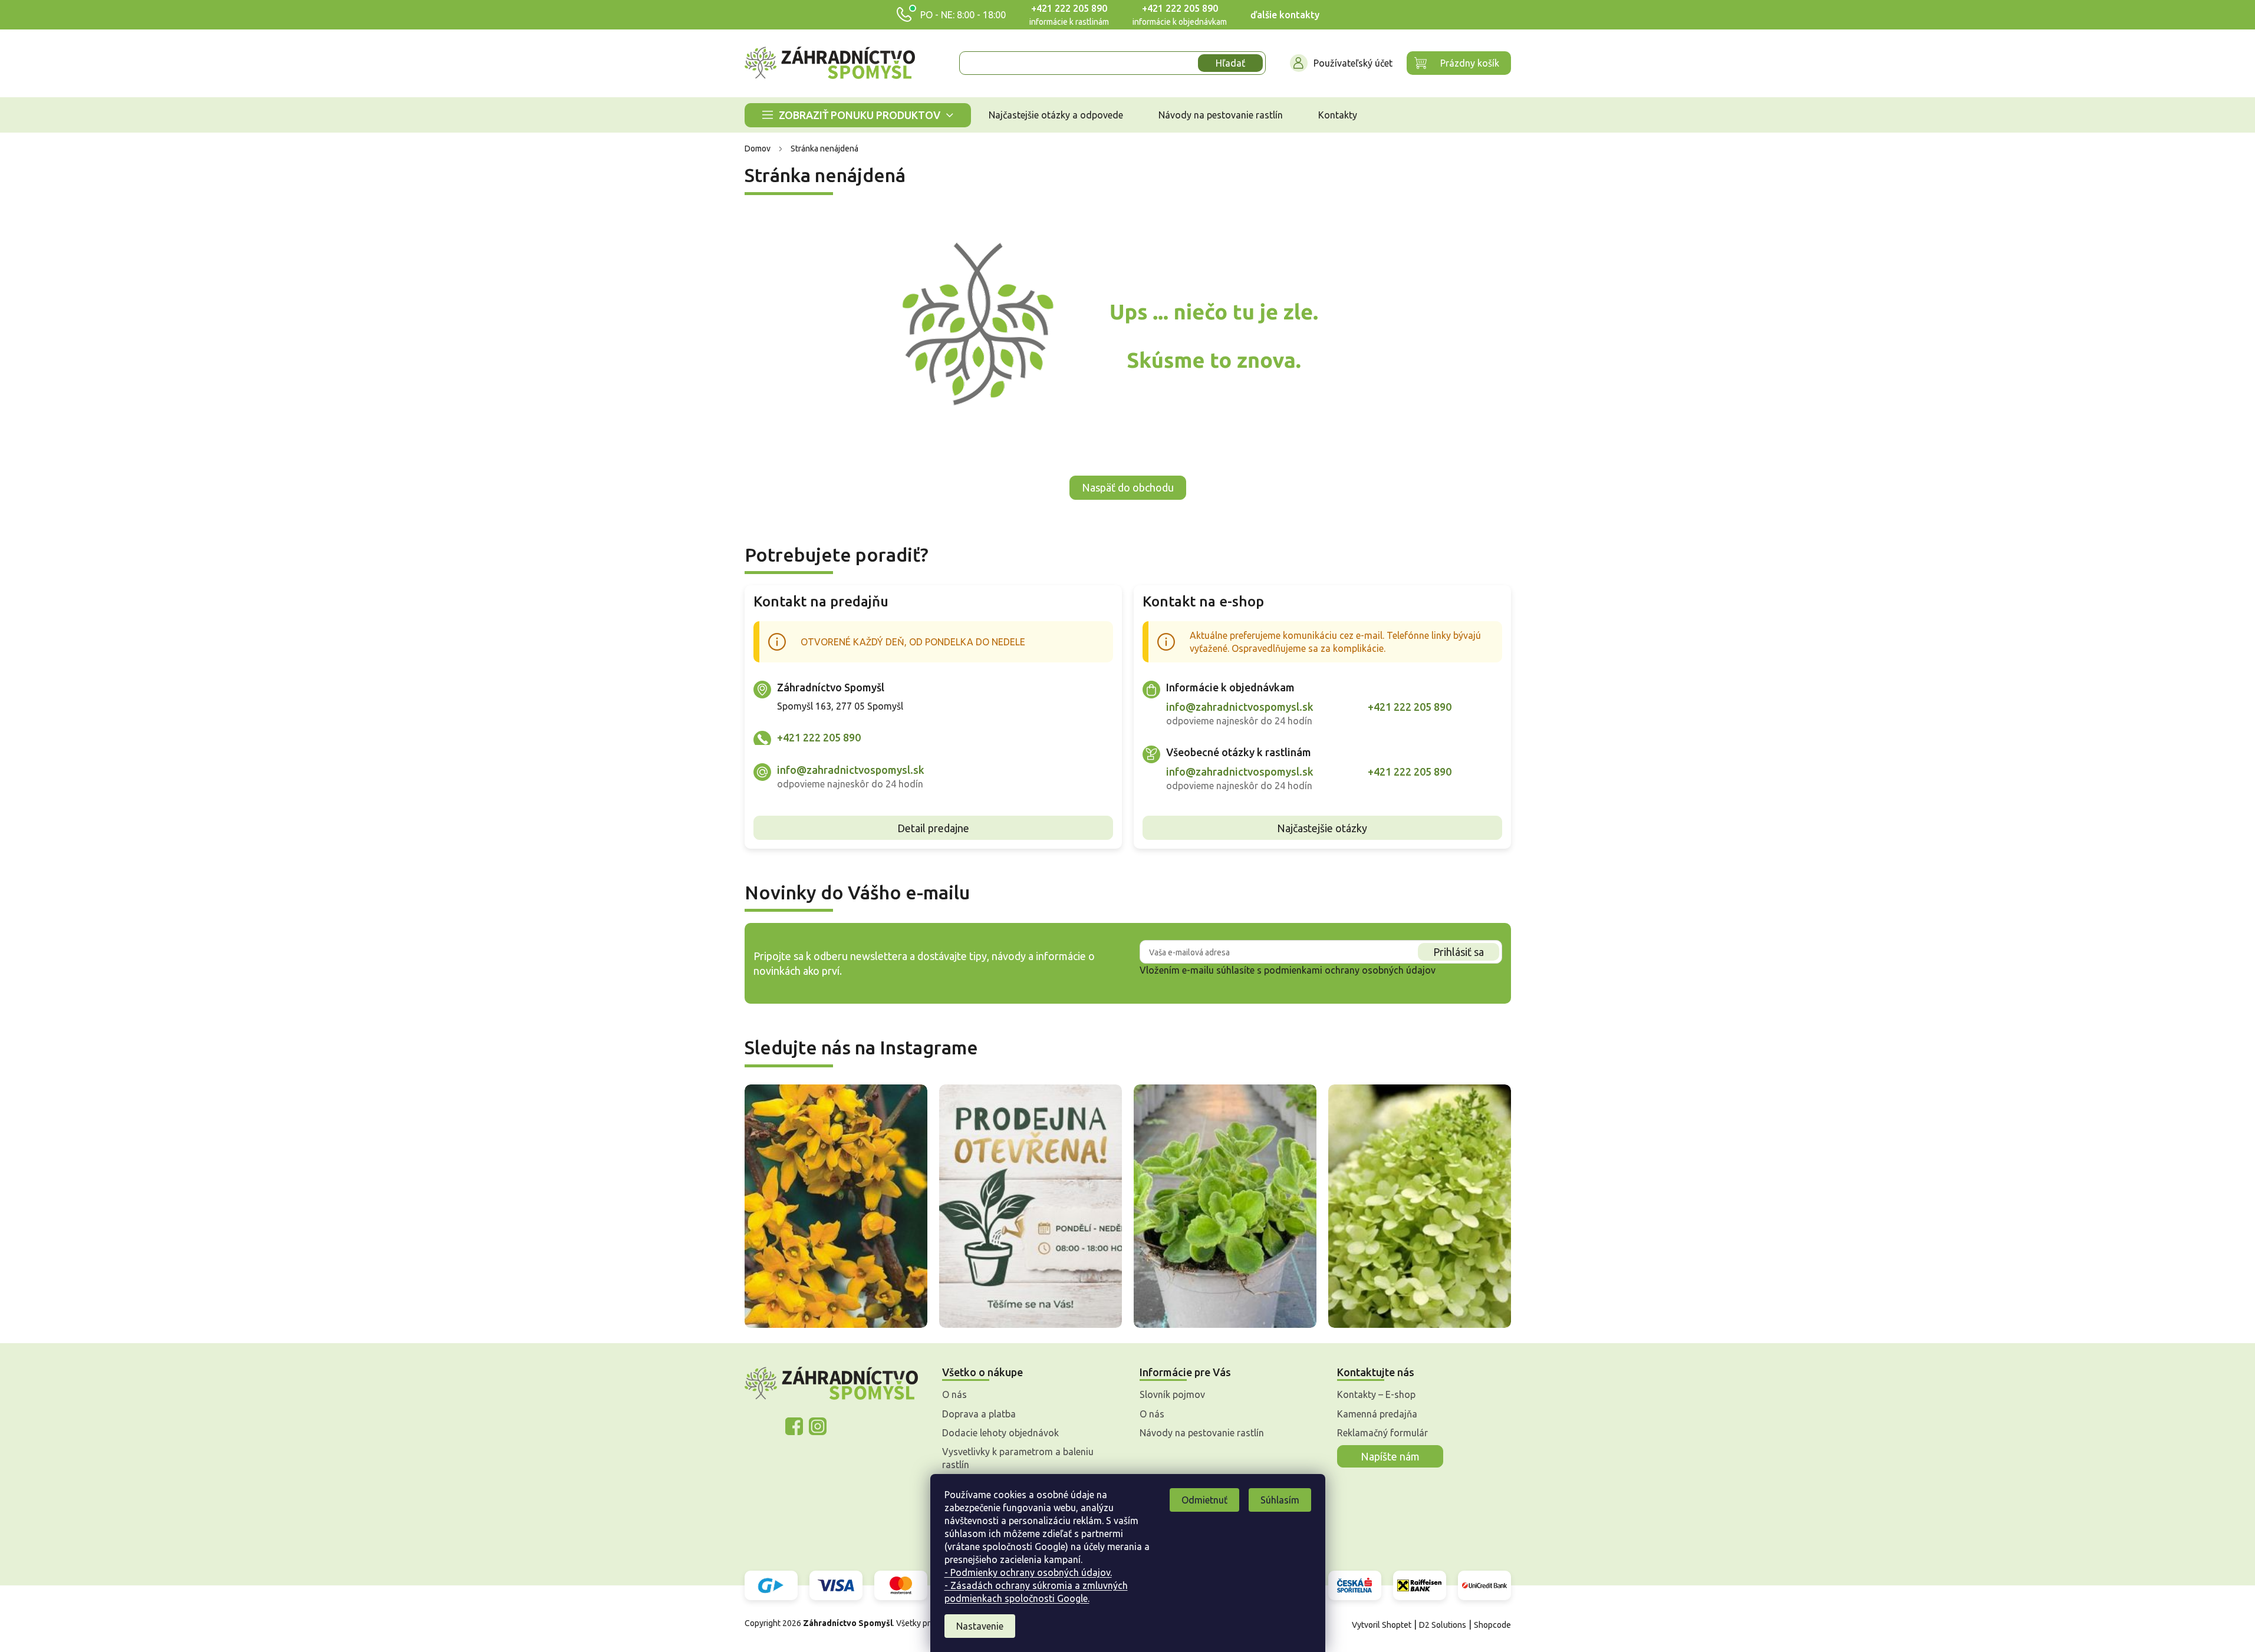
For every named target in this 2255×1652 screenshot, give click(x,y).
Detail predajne (933, 828)
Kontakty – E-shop (1376, 1394)
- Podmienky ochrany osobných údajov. (1028, 1572)
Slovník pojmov (1172, 1394)
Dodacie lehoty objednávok (1000, 1433)
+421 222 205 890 (1069, 8)
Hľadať (1230, 63)
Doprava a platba (979, 1414)
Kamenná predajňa (1377, 1414)
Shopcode (1492, 1625)
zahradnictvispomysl (818, 1426)
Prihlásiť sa (1459, 952)
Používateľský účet (1353, 63)
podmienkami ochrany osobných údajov (1350, 970)
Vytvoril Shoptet (1382, 1625)
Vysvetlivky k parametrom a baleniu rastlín (1018, 1458)
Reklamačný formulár (1382, 1433)
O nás (954, 1394)
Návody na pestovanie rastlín (1202, 1433)
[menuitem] (858, 115)
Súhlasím (1280, 1500)
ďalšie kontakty (1285, 15)
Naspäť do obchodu (1128, 487)
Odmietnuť (1204, 1500)
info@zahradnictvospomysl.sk (851, 770)
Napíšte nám (1390, 1456)
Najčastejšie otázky (1322, 828)
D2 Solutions (1443, 1625)
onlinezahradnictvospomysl (794, 1426)
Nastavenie (980, 1626)
